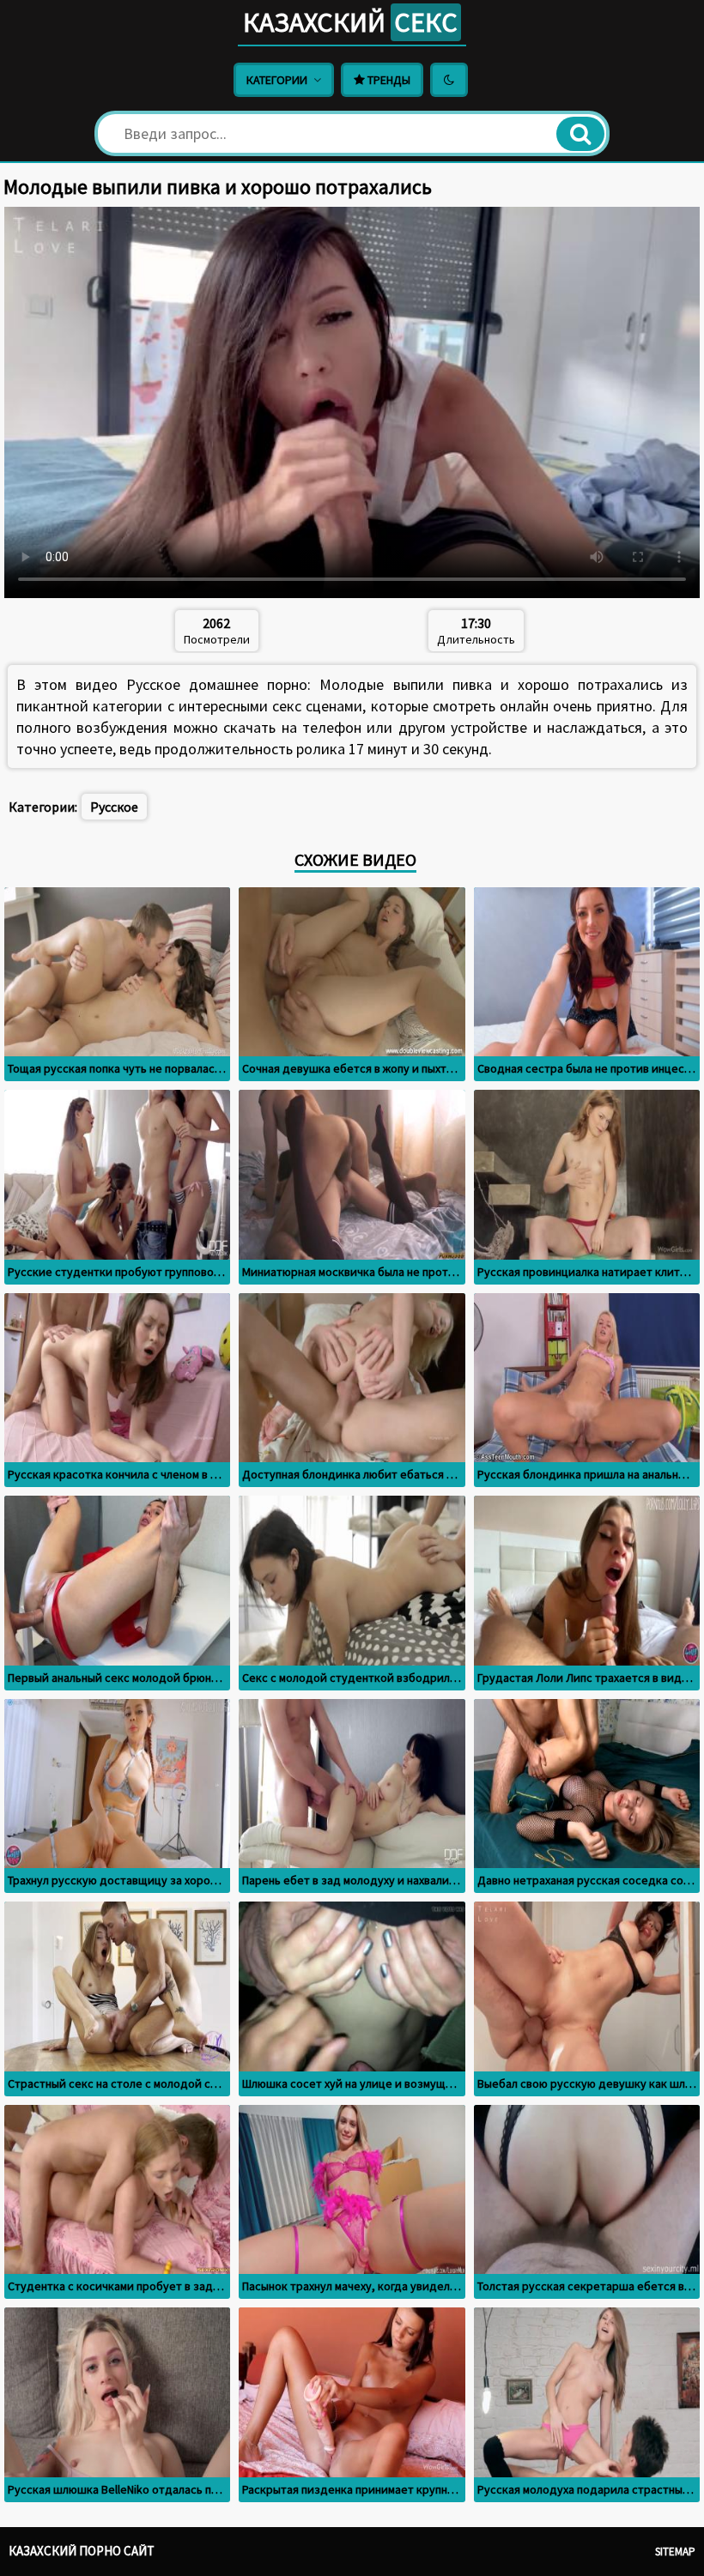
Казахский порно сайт (82, 2551)
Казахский (350, 22)
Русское (114, 807)
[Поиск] (580, 134)
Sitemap (675, 2552)
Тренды (388, 80)
